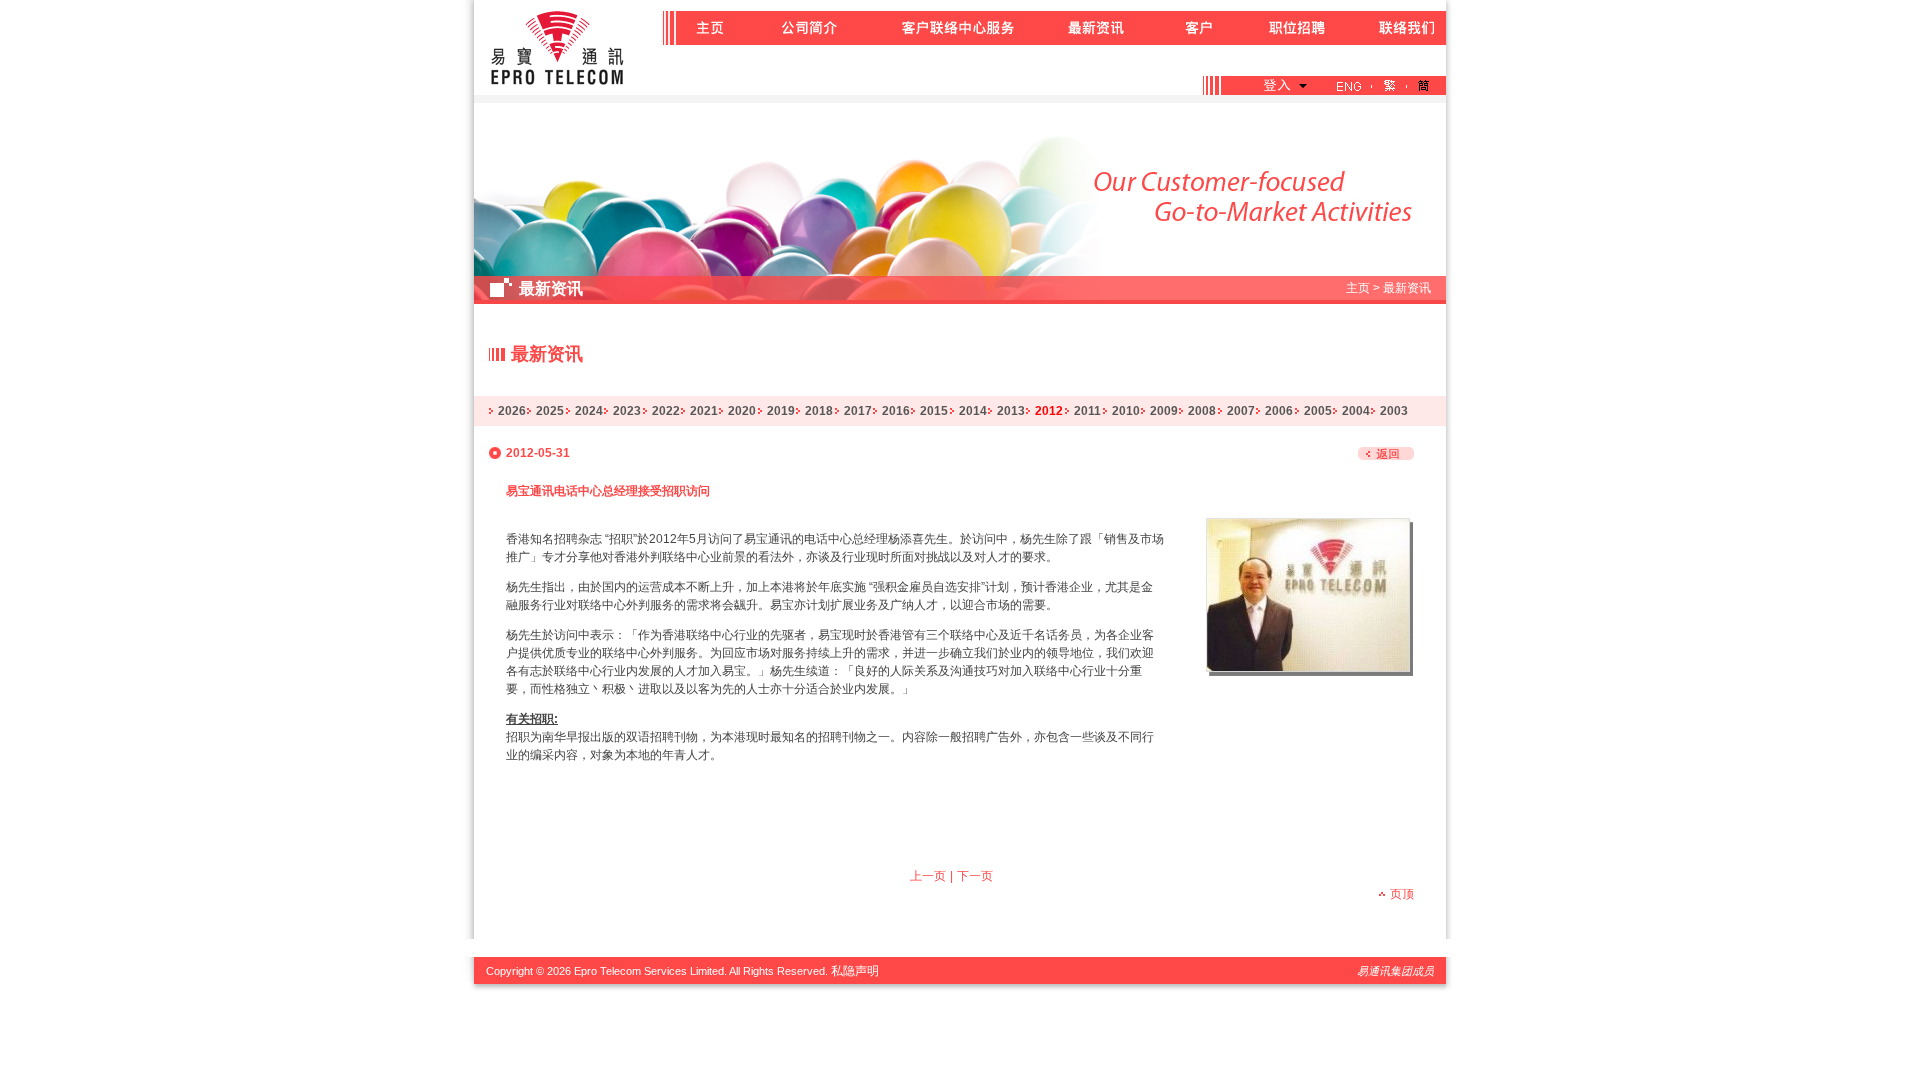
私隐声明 (855, 971)
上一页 (928, 876)
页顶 (1402, 894)
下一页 (975, 876)
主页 (1358, 288)
